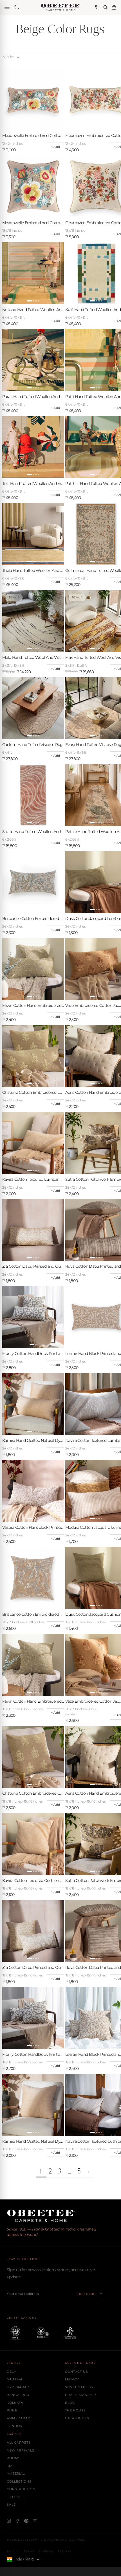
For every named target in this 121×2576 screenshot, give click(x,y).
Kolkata (15, 2403)
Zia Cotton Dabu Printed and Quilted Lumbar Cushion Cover (33, 1266)
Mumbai (14, 2379)
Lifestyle (16, 2497)
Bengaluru (18, 2395)
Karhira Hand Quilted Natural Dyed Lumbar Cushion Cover (33, 1440)
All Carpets (19, 2442)
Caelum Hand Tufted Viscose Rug (33, 745)
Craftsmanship (80, 2395)
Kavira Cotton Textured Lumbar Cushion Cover (33, 1179)
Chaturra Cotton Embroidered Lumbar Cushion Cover (33, 1092)
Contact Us (77, 2372)
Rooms (14, 2458)
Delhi (12, 2372)
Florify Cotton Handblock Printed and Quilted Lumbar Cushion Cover (33, 1353)
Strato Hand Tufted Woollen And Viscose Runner (33, 832)
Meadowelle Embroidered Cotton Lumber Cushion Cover (33, 135)
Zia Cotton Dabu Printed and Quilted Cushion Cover (33, 1967)
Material (16, 2474)
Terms (29, 2551)
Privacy (13, 2551)
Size (11, 2466)
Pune (12, 2410)
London (15, 2426)
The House (75, 2410)
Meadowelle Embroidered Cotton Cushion (33, 223)
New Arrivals (21, 2450)
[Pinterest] (26, 2521)
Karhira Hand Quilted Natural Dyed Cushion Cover (33, 2141)
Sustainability (79, 2387)
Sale (11, 2505)
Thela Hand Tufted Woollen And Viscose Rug (33, 570)
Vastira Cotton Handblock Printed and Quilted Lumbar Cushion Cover (33, 1527)
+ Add (55, 147)
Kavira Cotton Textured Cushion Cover (33, 1880)
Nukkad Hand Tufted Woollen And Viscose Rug (33, 310)
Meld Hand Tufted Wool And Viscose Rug (33, 657)
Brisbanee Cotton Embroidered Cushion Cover (33, 1614)
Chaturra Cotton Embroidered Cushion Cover (33, 1793)
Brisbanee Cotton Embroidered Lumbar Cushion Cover (33, 919)
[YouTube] (35, 2521)
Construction (21, 2489)
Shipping (46, 2551)
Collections (19, 2481)
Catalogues (77, 2418)
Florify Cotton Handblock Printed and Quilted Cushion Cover (33, 2054)
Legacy (72, 2379)
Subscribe (87, 2294)
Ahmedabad (19, 2418)
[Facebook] (18, 2521)
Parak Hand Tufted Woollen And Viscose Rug (33, 397)
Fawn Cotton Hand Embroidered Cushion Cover (33, 1701)
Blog (70, 2403)
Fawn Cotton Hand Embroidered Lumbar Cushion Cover (33, 1005)
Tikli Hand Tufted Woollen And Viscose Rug (33, 484)
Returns (64, 2551)
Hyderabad (18, 2387)
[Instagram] (9, 2521)
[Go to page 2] (89, 2172)
